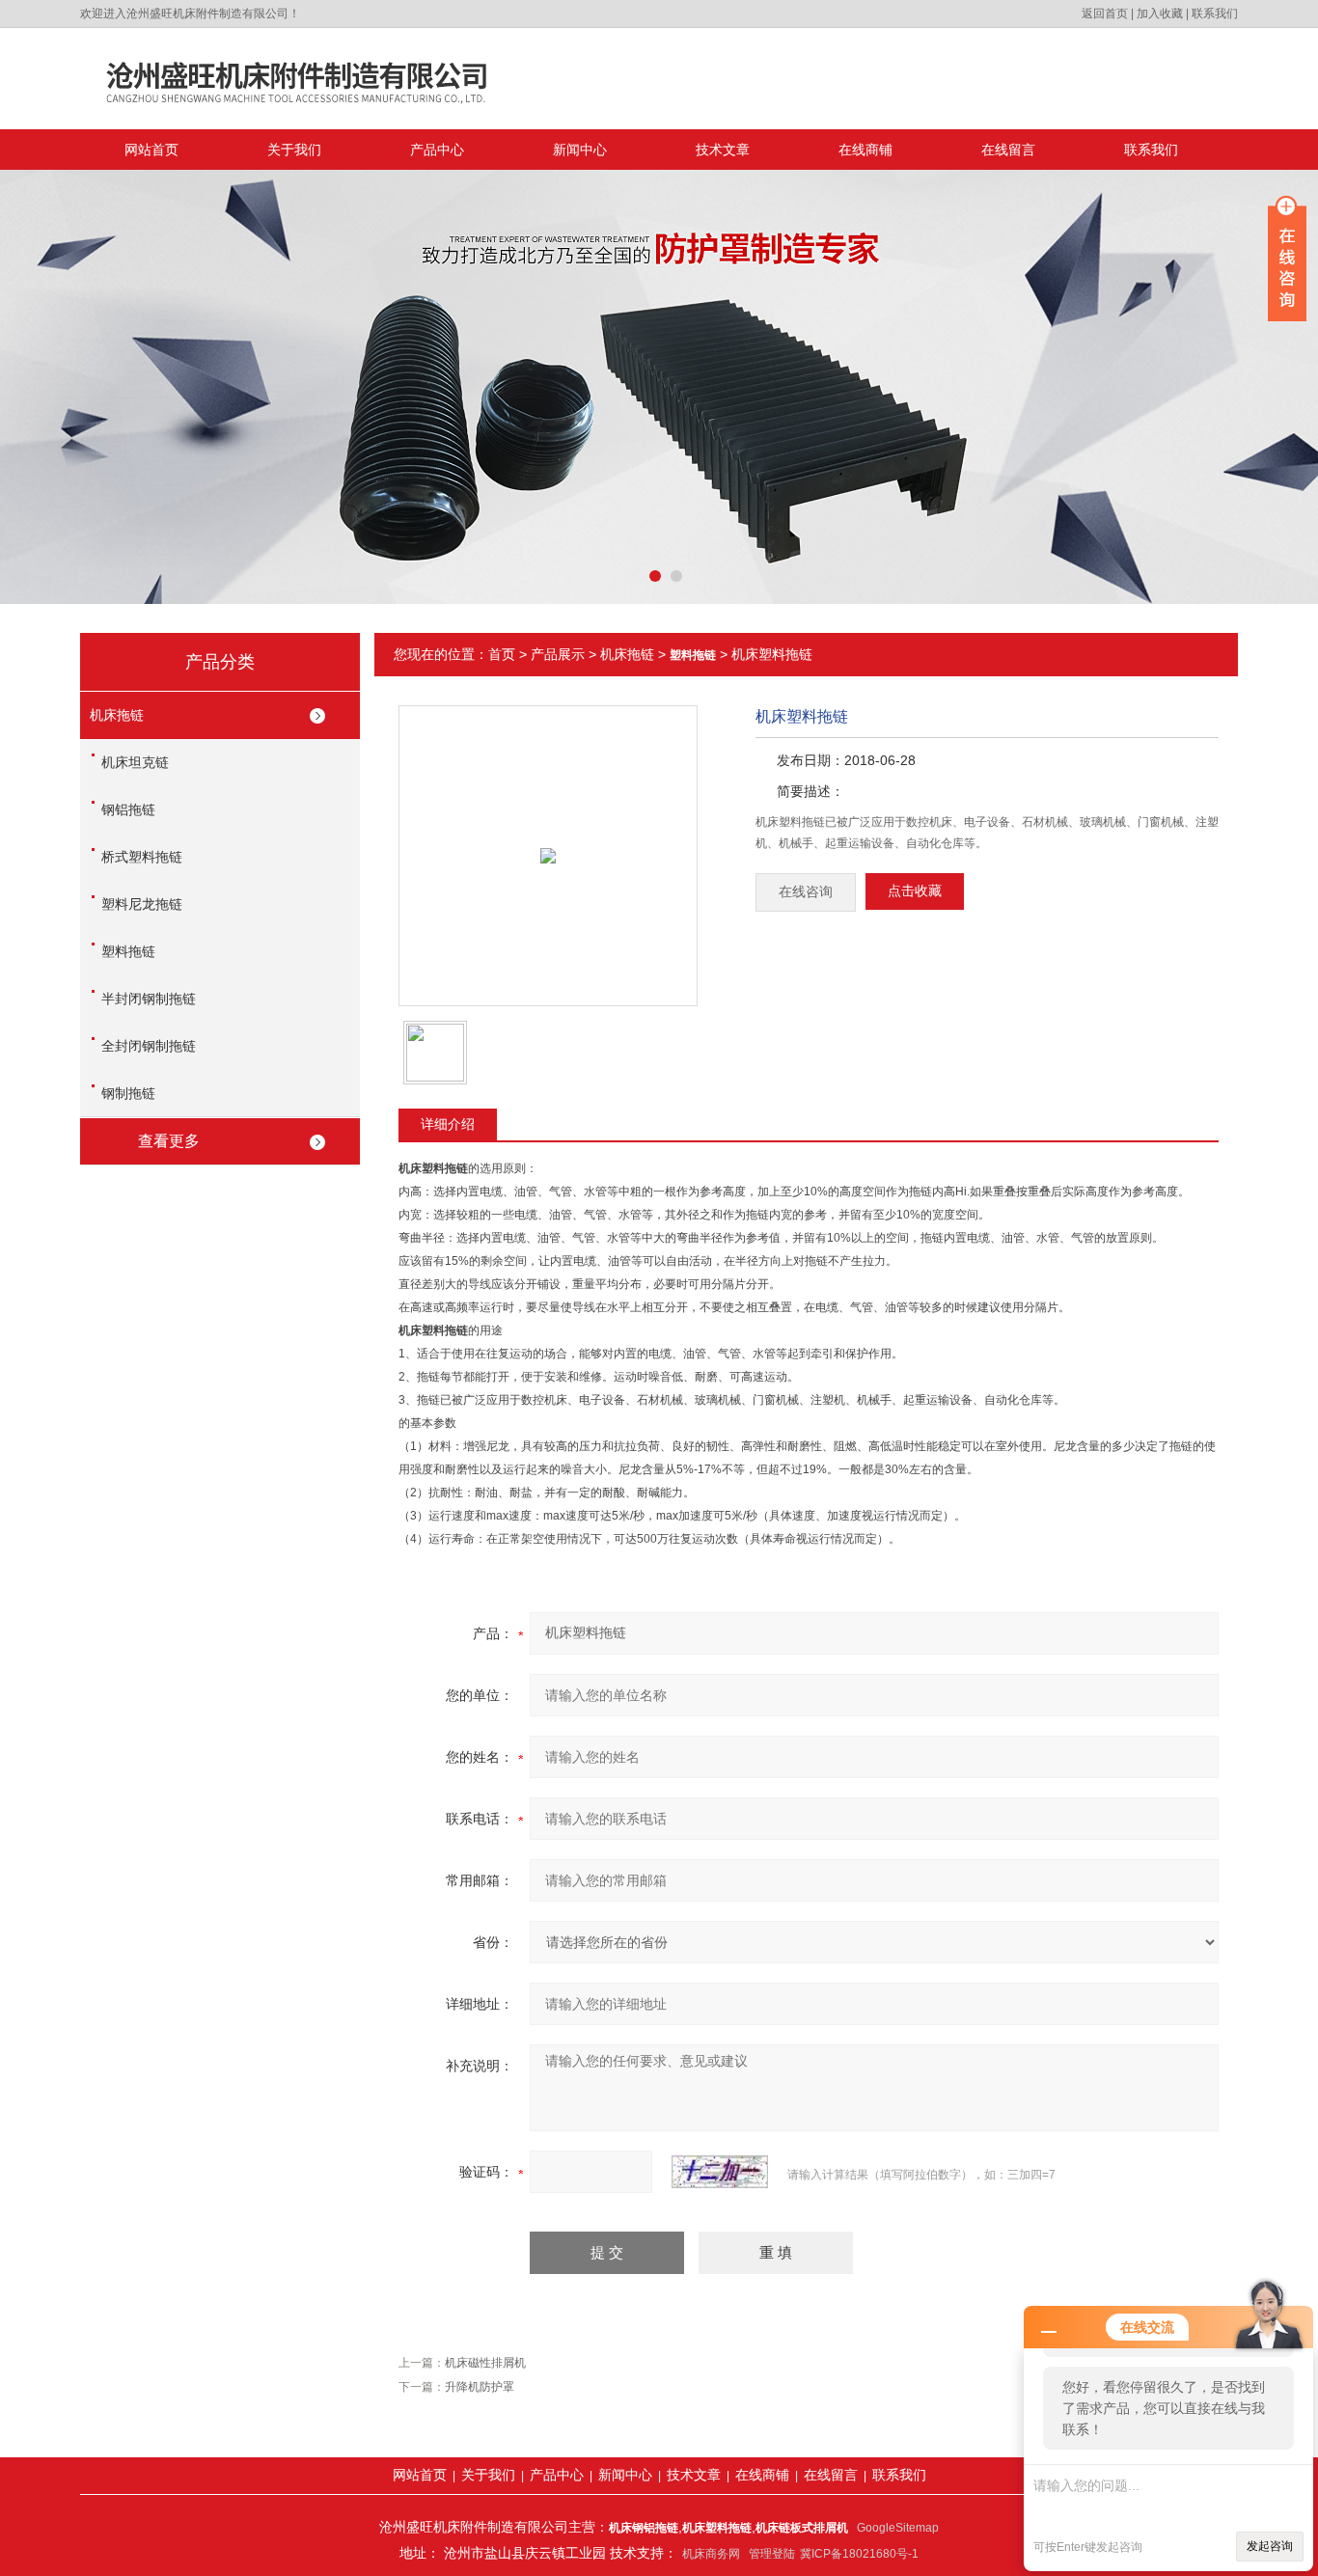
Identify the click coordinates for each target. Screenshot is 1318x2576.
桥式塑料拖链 (142, 857)
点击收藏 (915, 891)
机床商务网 (711, 2554)
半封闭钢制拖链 (149, 999)
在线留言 (1008, 150)
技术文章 (723, 150)
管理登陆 (772, 2554)
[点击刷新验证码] (720, 2172)
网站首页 (151, 150)
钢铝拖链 (128, 809)
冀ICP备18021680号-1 (859, 2554)
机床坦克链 (135, 762)
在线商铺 (865, 150)
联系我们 (1215, 14)
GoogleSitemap (898, 2528)
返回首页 (1105, 14)
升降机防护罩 (480, 2387)
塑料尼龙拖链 (142, 904)
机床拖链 (117, 715)
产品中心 (437, 150)
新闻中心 (580, 150)
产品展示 (558, 654)
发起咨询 (1270, 2546)
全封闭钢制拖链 (149, 1046)
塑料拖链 (128, 951)
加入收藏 (1160, 14)
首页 (502, 654)
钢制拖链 (128, 1093)
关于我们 (294, 150)
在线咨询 (806, 892)
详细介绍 (448, 1124)
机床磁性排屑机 (485, 2363)
